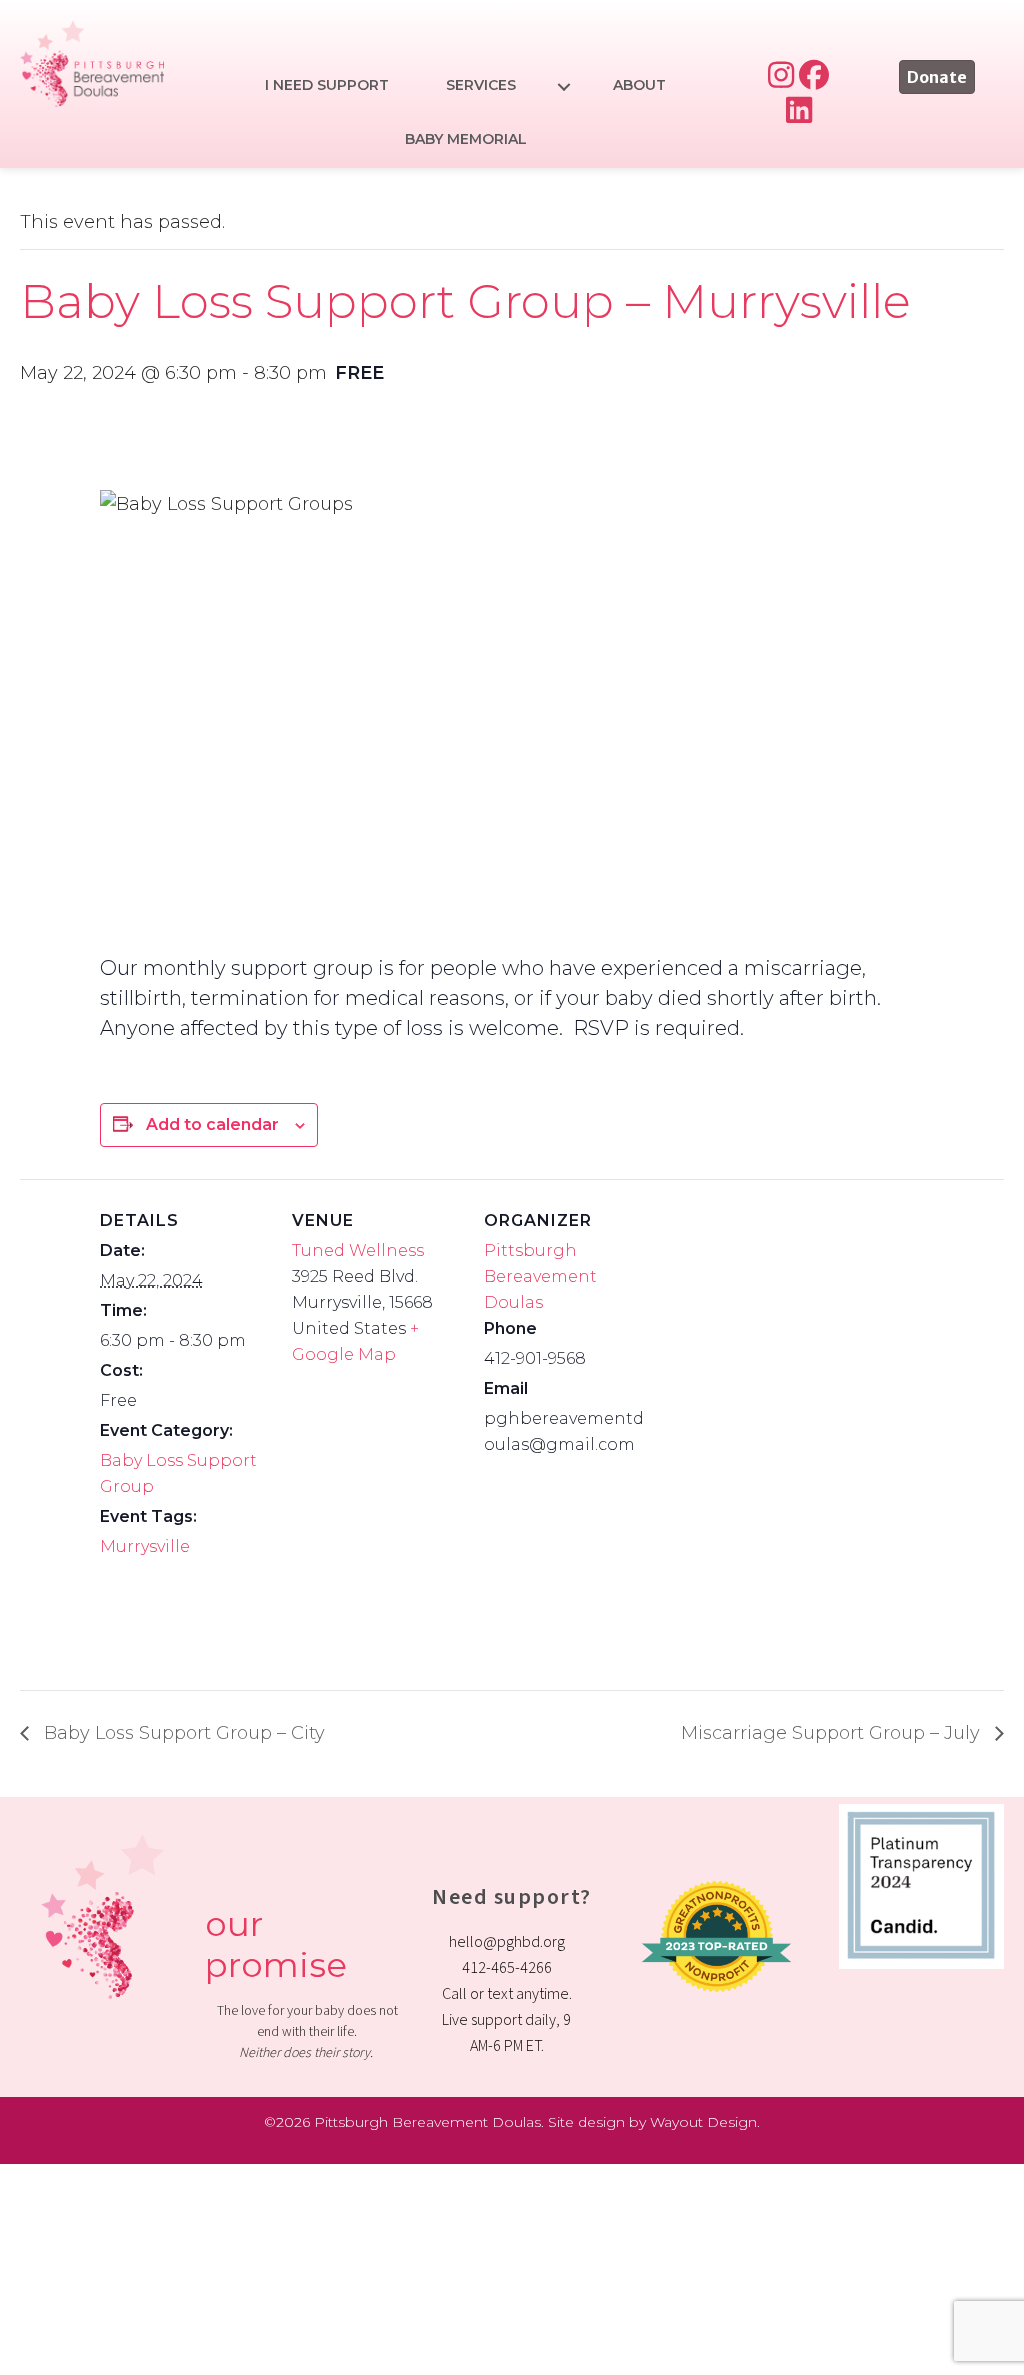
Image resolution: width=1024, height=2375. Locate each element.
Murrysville (145, 1546)
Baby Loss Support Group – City (182, 1733)
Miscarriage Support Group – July (833, 1733)
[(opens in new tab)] (716, 1854)
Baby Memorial (466, 139)
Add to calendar (212, 1124)
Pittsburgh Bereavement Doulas (540, 1276)
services (481, 85)
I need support (327, 85)
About (639, 85)
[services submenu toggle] (564, 87)
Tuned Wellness (358, 1250)
